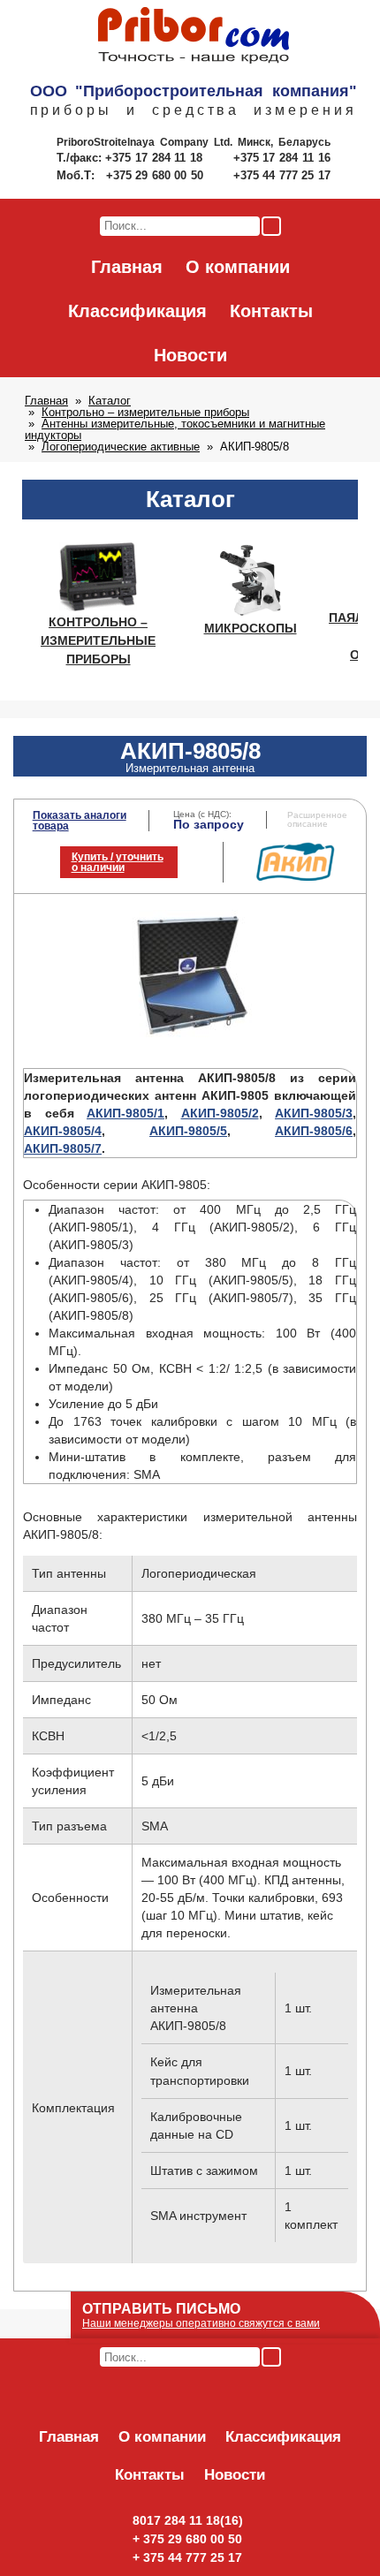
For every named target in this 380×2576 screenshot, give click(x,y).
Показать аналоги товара (80, 821)
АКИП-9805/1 (125, 1113)
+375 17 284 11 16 (282, 158)
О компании (238, 267)
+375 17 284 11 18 (156, 158)
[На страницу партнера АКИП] (295, 877)
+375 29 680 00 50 (156, 175)
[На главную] (194, 36)
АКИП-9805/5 (188, 1131)
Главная (127, 267)
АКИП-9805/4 (63, 1131)
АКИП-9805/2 (220, 1113)
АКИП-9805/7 (63, 1148)
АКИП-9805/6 (314, 1131)
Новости (190, 355)
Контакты (271, 311)
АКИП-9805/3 (314, 1113)
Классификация (137, 311)
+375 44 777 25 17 (282, 175)
